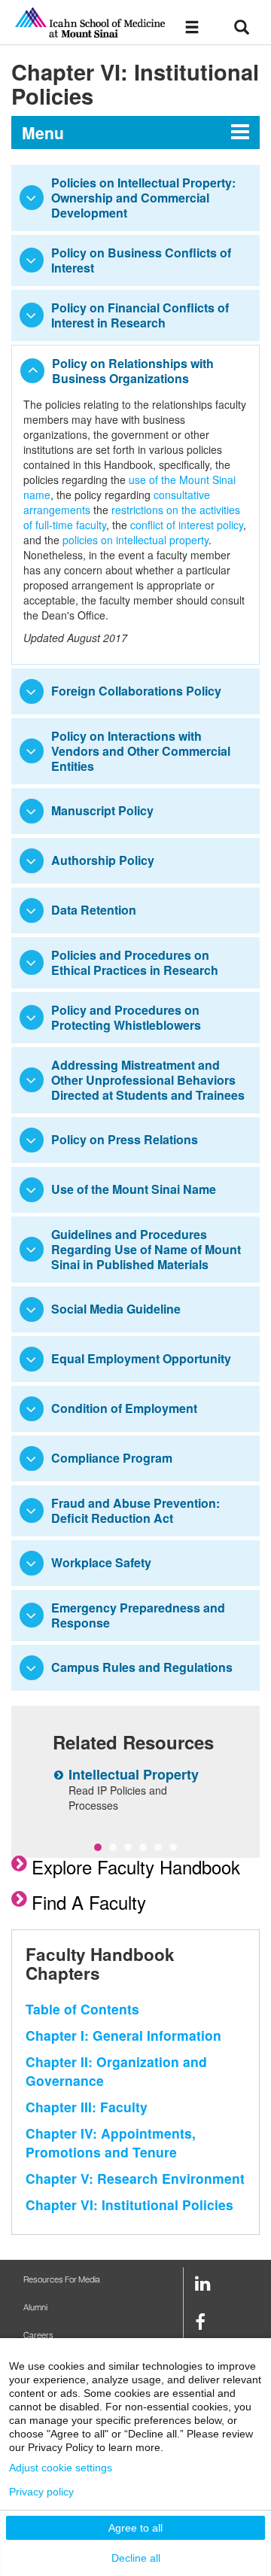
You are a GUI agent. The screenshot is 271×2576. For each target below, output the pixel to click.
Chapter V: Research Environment (135, 2178)
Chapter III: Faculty (87, 2107)
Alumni (35, 2308)
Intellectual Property (134, 1774)
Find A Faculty (89, 1902)
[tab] (135, 198)
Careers (38, 2335)
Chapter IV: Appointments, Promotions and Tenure (111, 2142)
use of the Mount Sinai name (129, 487)
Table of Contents (82, 2009)
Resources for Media (62, 2280)
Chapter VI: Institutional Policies (129, 2205)
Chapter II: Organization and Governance (116, 2071)
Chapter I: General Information (123, 2035)
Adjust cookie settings (61, 2468)
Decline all (136, 2558)
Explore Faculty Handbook (136, 1867)
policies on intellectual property (135, 540)
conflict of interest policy (187, 525)
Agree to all (135, 2528)
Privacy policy (41, 2492)
